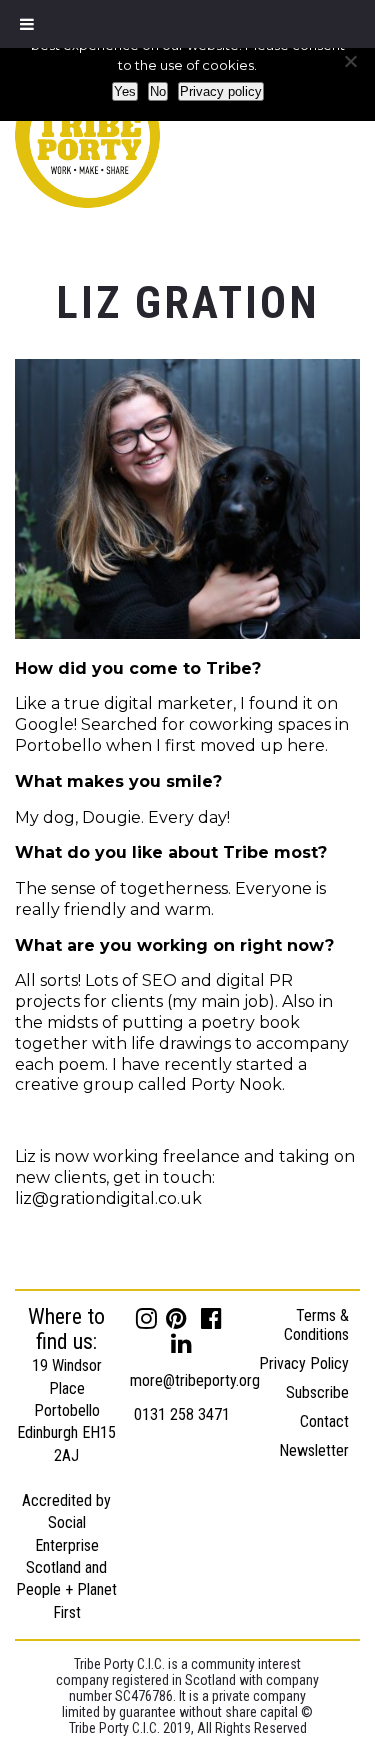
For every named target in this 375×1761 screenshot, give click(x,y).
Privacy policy (221, 91)
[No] (350, 61)
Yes (125, 91)
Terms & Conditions (316, 1325)
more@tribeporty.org (195, 1380)
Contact (324, 1421)
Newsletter (314, 1450)
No (158, 91)
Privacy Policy (304, 1363)
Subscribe (317, 1392)
